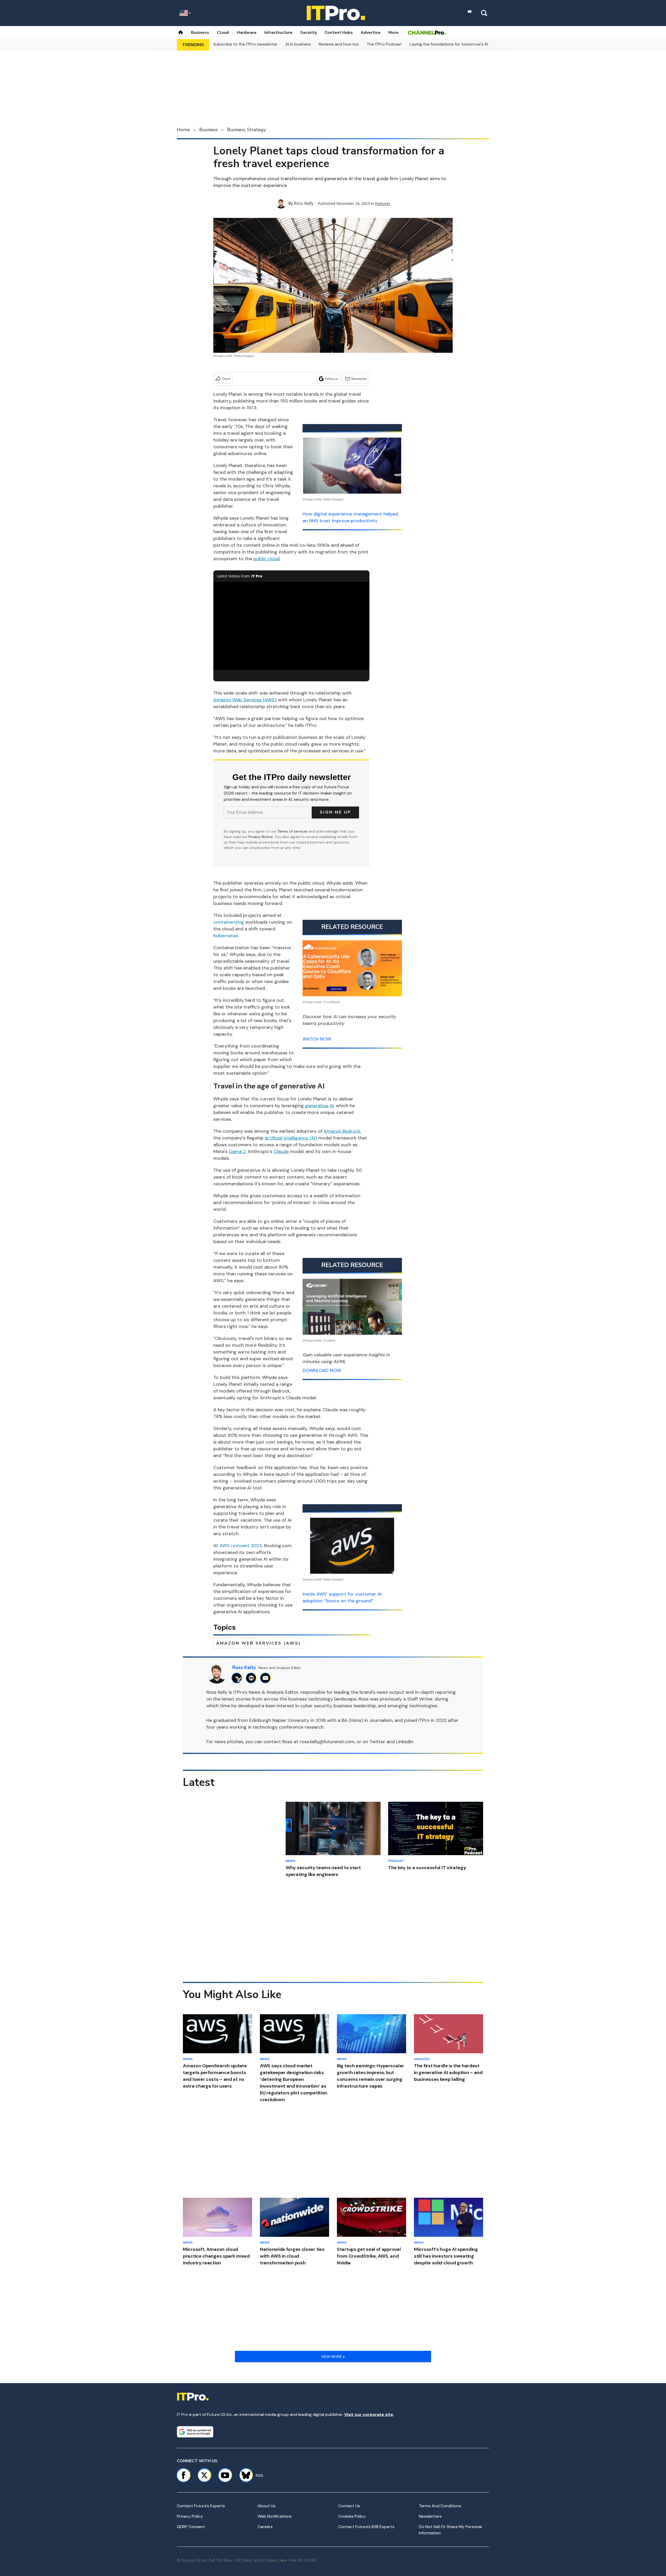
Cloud (223, 33)
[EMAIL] (267, 1678)
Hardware (247, 33)
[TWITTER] (238, 1678)
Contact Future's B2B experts (366, 2527)
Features (383, 203)
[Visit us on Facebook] (183, 2475)
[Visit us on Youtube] (225, 2475)
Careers (265, 2527)
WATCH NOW (317, 1039)
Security (309, 33)
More (393, 33)
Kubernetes (226, 936)
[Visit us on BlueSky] (244, 2475)
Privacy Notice (261, 837)
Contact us (349, 2506)
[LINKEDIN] (252, 1678)
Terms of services (293, 831)
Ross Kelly (304, 203)
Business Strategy (246, 130)
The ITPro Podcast (384, 44)
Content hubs (339, 33)
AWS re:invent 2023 (241, 1546)
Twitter (377, 1742)
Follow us (332, 379)
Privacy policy (190, 2516)
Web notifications (275, 2516)
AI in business (298, 44)
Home (183, 130)
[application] (291, 626)
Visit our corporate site (369, 2414)
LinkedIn (405, 1742)
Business (200, 33)
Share (226, 379)
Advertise (371, 33)
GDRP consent (191, 2527)
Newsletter (359, 379)
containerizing (229, 922)
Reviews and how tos (339, 44)
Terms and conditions (440, 2506)
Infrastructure (278, 33)
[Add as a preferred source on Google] (195, 2432)
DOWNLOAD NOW (322, 1370)
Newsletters (430, 2516)
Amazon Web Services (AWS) (259, 1643)
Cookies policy (352, 2516)
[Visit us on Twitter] (204, 2475)
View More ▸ (333, 2357)
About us (267, 2506)
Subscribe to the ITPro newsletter (245, 44)
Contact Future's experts (201, 2506)
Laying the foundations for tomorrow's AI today (455, 44)
